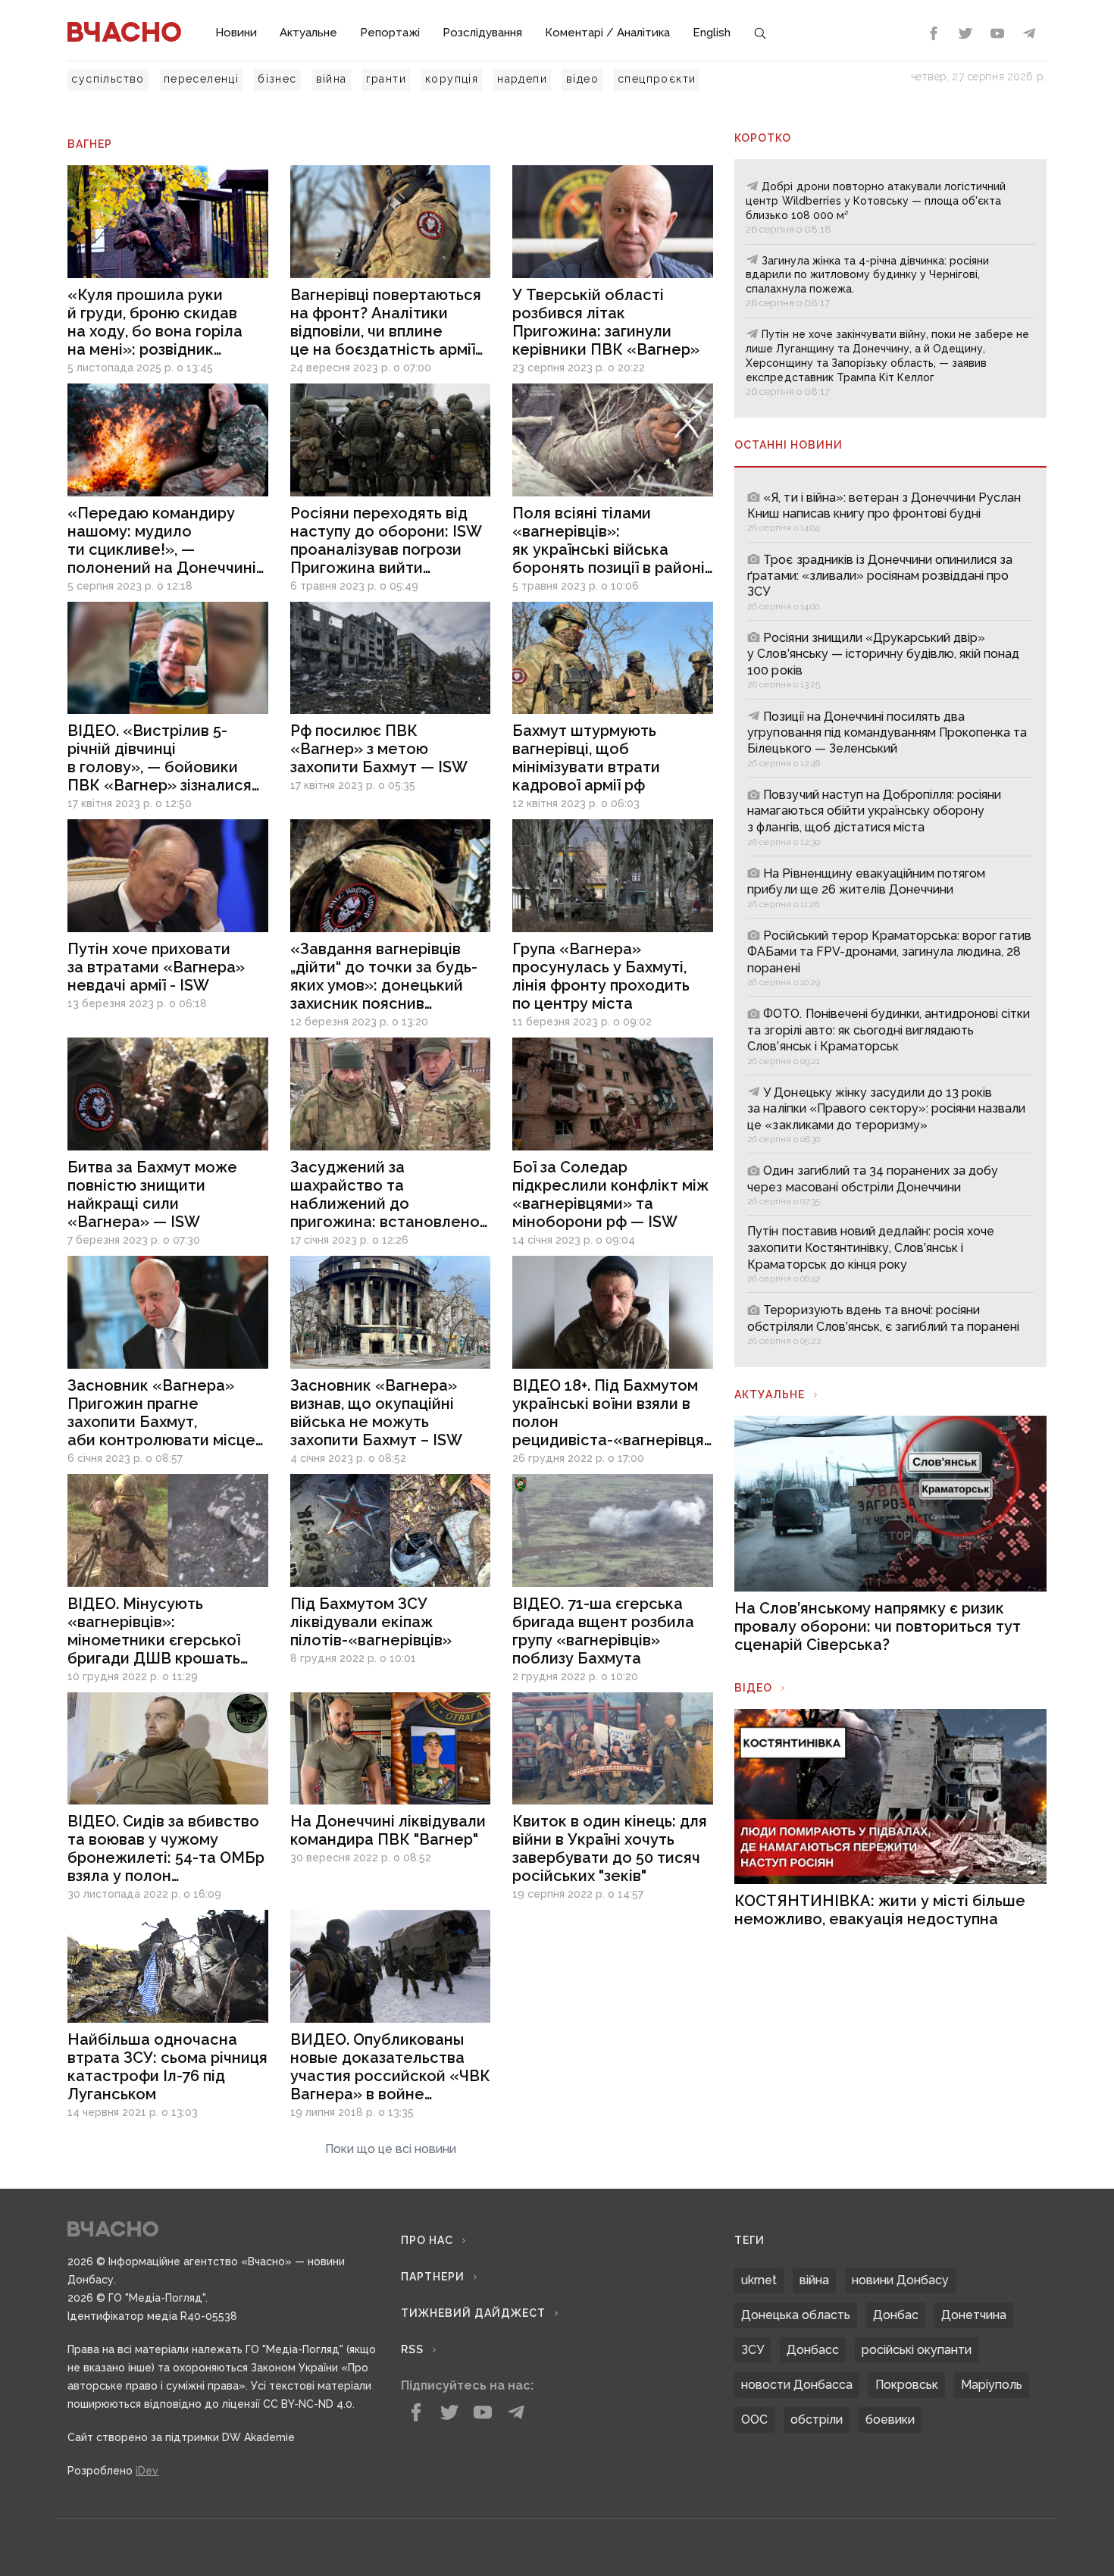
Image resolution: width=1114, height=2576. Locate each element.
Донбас (896, 2315)
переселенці (201, 79)
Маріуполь (992, 2385)
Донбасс (813, 2350)
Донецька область (796, 2315)
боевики (890, 2419)
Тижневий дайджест (473, 2313)
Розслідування (482, 33)
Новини (236, 33)
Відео (753, 1688)
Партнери (433, 2277)
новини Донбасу (900, 2280)
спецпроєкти (657, 79)
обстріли (817, 2419)
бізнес (277, 79)
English (712, 33)
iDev (147, 2471)
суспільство (108, 79)
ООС (754, 2419)
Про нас (427, 2240)
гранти (386, 79)
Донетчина (974, 2315)
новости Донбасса (797, 2385)
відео (582, 79)
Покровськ (907, 2385)
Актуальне (308, 33)
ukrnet (759, 2280)
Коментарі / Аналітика (607, 33)
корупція (452, 79)
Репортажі (390, 33)
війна (332, 79)
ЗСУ (753, 2350)
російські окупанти (917, 2350)
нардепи (522, 79)
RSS (412, 2349)
